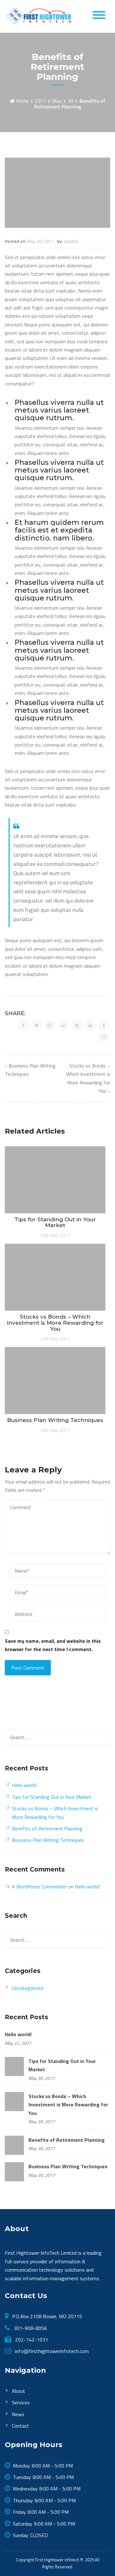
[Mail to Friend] (104, 1036)
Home (22, 101)
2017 (41, 101)
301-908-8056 (30, 2328)
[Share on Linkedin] (63, 1025)
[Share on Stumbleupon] (90, 1025)
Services (21, 2402)
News (18, 2414)
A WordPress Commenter (39, 1887)
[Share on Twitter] (37, 1025)
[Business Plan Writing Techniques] (14, 2171)
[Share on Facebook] (23, 1025)
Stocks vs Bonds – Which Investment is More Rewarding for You (68, 2105)
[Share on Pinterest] (77, 1025)
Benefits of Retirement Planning (47, 1828)
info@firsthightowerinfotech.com (51, 2351)
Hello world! (24, 1785)
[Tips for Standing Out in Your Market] (14, 2066)
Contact (20, 2426)
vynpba (71, 241)
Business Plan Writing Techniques (48, 1840)
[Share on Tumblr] (104, 1025)
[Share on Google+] (50, 1025)
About (19, 2391)
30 (71, 101)
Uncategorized (27, 1988)
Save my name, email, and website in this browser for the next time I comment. (53, 1645)
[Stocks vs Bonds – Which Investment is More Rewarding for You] (14, 2101)
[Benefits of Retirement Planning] (14, 2145)
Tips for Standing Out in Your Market (52, 1797)
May (57, 101)
